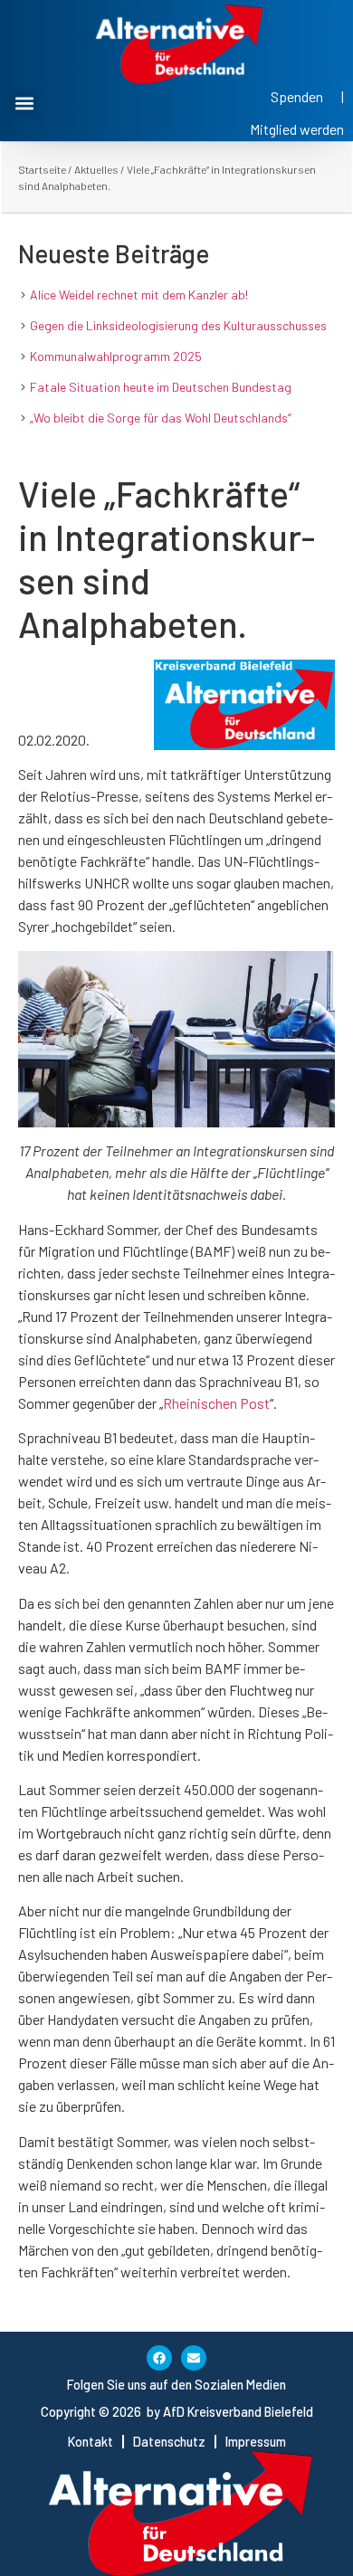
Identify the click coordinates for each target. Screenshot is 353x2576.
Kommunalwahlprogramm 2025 (116, 356)
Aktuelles (96, 169)
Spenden (297, 96)
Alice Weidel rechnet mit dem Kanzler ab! (139, 295)
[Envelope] (194, 2358)
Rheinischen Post (216, 1403)
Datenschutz (169, 2442)
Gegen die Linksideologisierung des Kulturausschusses (178, 325)
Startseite (42, 169)
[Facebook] (159, 2358)
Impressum (256, 2442)
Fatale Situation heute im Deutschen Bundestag (161, 387)
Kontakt (91, 2442)
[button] (24, 104)
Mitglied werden (297, 129)
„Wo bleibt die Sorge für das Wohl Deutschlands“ (161, 418)
